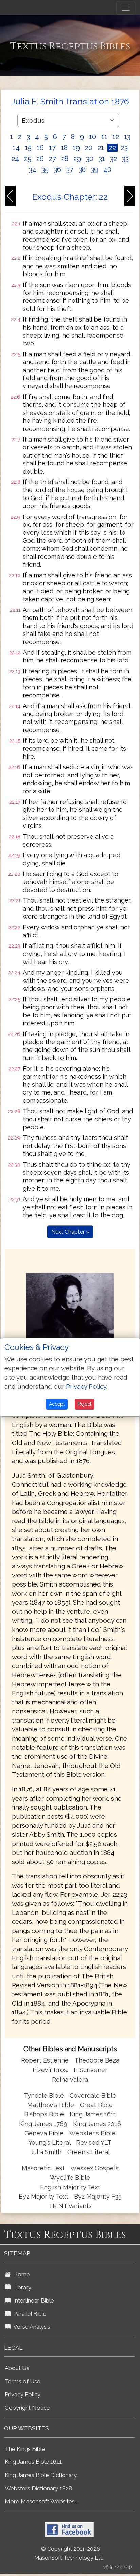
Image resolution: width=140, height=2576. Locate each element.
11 (104, 137)
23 (124, 148)
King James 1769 (43, 2124)
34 (33, 169)
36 (57, 169)
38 (82, 169)
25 (28, 159)
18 (64, 148)
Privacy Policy (23, 2394)
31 (102, 159)
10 (93, 137)
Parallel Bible (29, 2314)
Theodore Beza (97, 2060)
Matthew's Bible (51, 2105)
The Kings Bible (25, 2449)
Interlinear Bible (32, 2300)
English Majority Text (70, 2187)
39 (94, 169)
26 (40, 159)
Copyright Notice (27, 2408)
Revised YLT (94, 2142)
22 (112, 148)
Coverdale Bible (93, 2095)
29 (77, 159)
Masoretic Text (43, 2168)
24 (15, 159)
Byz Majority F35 (98, 2196)
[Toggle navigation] (126, 8)
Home (20, 2274)
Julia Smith (47, 2152)
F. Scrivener (91, 2070)
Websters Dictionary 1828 (38, 2488)
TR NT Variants (70, 2206)
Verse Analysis (30, 2327)
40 (107, 169)
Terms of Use (23, 2381)
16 (40, 148)
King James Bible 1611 (33, 2462)
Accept (57, 1404)
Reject (85, 1404)
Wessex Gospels (94, 2168)
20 (89, 148)
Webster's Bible (92, 2133)
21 (101, 148)
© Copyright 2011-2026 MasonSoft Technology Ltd (69, 2553)
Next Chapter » (70, 1232)
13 (127, 137)
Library (21, 2287)
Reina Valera (70, 2079)
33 (125, 159)
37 (70, 169)
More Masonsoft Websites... (41, 2501)
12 (116, 137)
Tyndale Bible (44, 2095)
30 (90, 159)
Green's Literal (89, 2152)
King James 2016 (97, 2124)
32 (113, 159)
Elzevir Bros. (50, 2070)
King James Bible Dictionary (41, 2475)
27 (52, 159)
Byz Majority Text (43, 2196)
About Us (17, 2368)
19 (76, 148)
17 (52, 148)
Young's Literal (50, 2142)
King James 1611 (93, 2114)
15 (28, 148)
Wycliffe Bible (70, 2178)
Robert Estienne (45, 2060)
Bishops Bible (44, 2114)
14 (16, 148)
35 (45, 169)
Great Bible (96, 2105)
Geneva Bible (44, 2133)
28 (65, 159)
